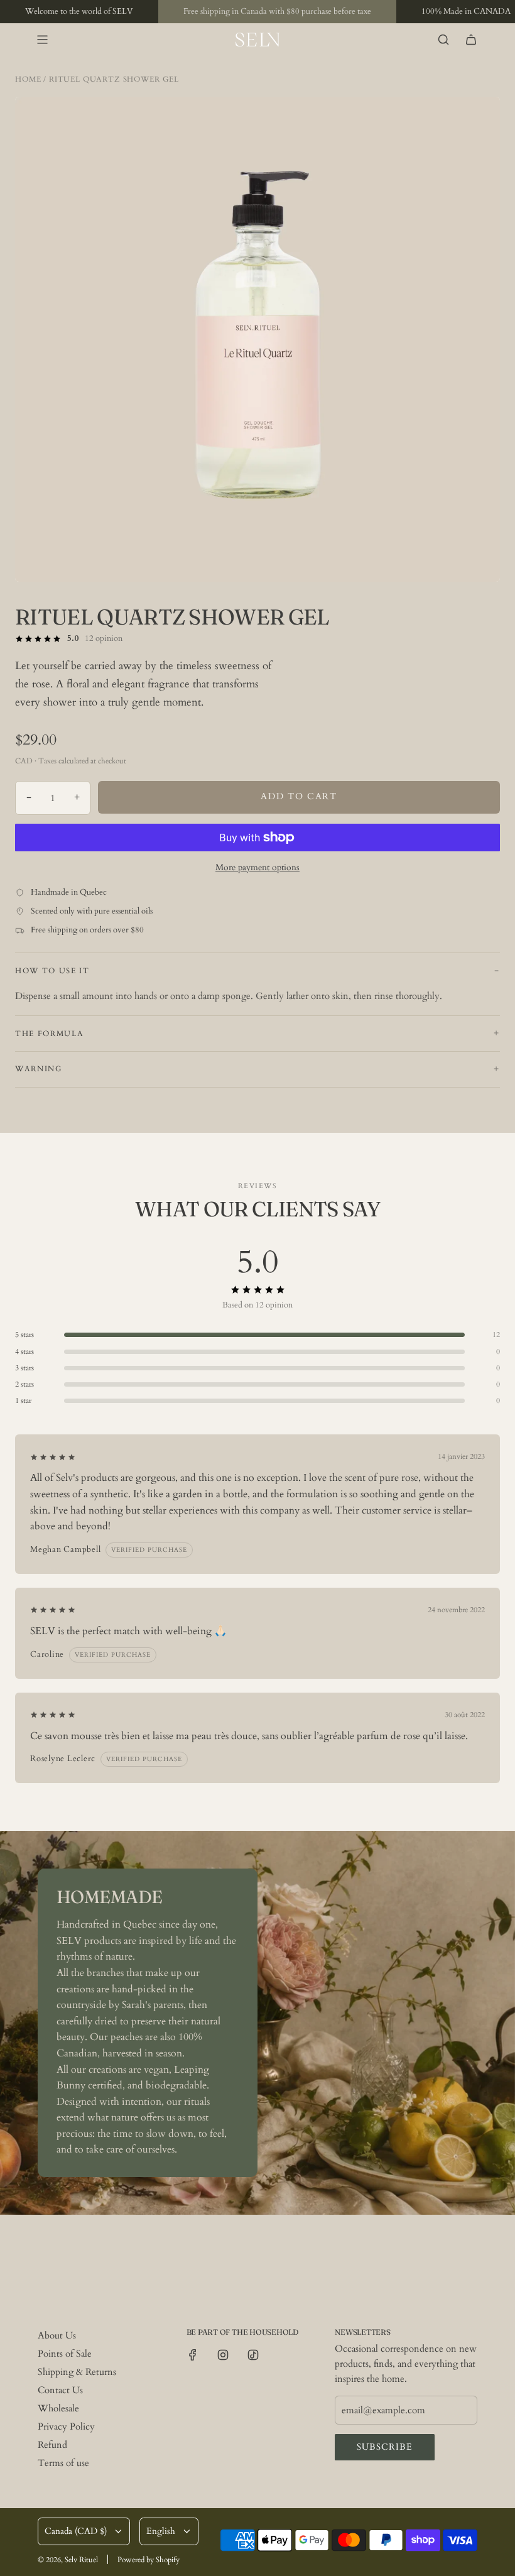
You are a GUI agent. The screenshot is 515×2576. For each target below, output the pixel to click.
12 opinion (104, 638)
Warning (39, 1069)
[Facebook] (193, 2355)
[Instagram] (223, 2355)
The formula (49, 1034)
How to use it (52, 971)
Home (28, 79)
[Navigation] (42, 40)
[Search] (443, 40)
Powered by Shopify (149, 2560)
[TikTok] (253, 2355)
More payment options (257, 867)
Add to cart (299, 796)
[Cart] (471, 40)
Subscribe (385, 2447)
